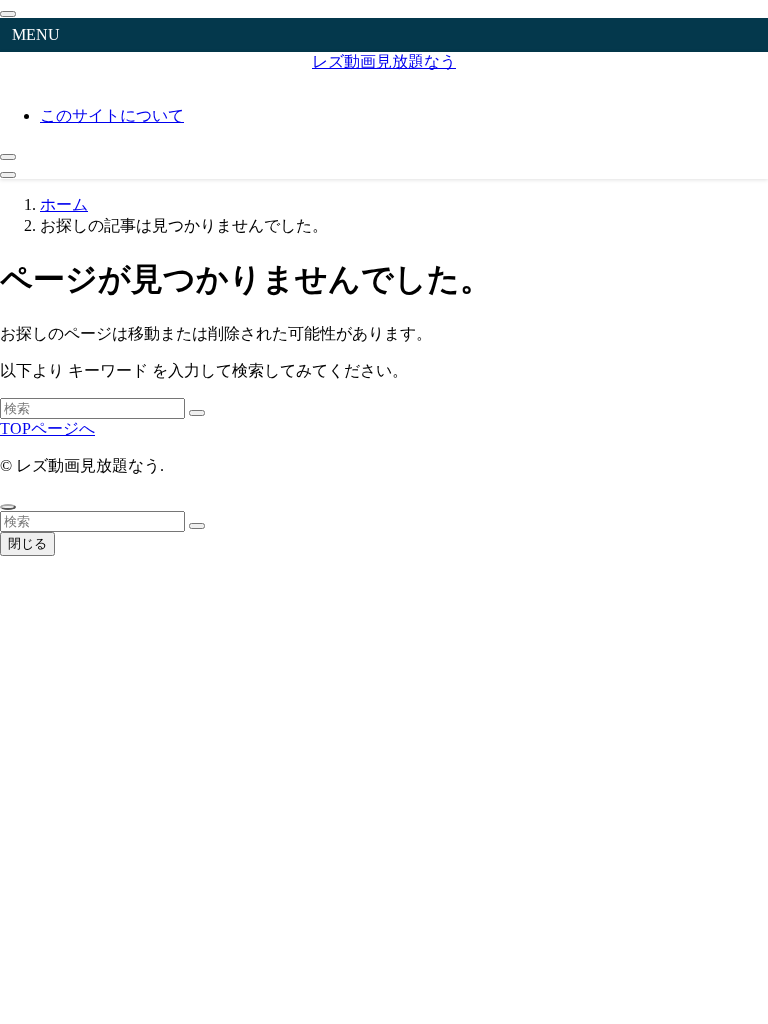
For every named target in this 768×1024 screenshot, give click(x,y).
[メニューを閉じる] (8, 14)
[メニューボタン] (8, 175)
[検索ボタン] (8, 157)
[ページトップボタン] (8, 507)
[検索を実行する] (197, 413)
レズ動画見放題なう (384, 61)
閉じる (27, 543)
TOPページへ (47, 428)
